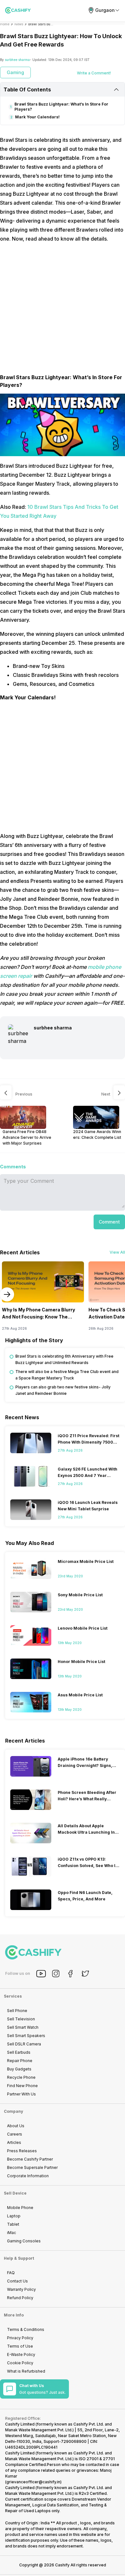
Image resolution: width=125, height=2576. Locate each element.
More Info (14, 2315)
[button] (109, 1222)
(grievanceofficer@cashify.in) (33, 2482)
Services (13, 1996)
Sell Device (15, 2193)
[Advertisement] (63, 311)
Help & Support (19, 2258)
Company (13, 2111)
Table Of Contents (27, 90)
